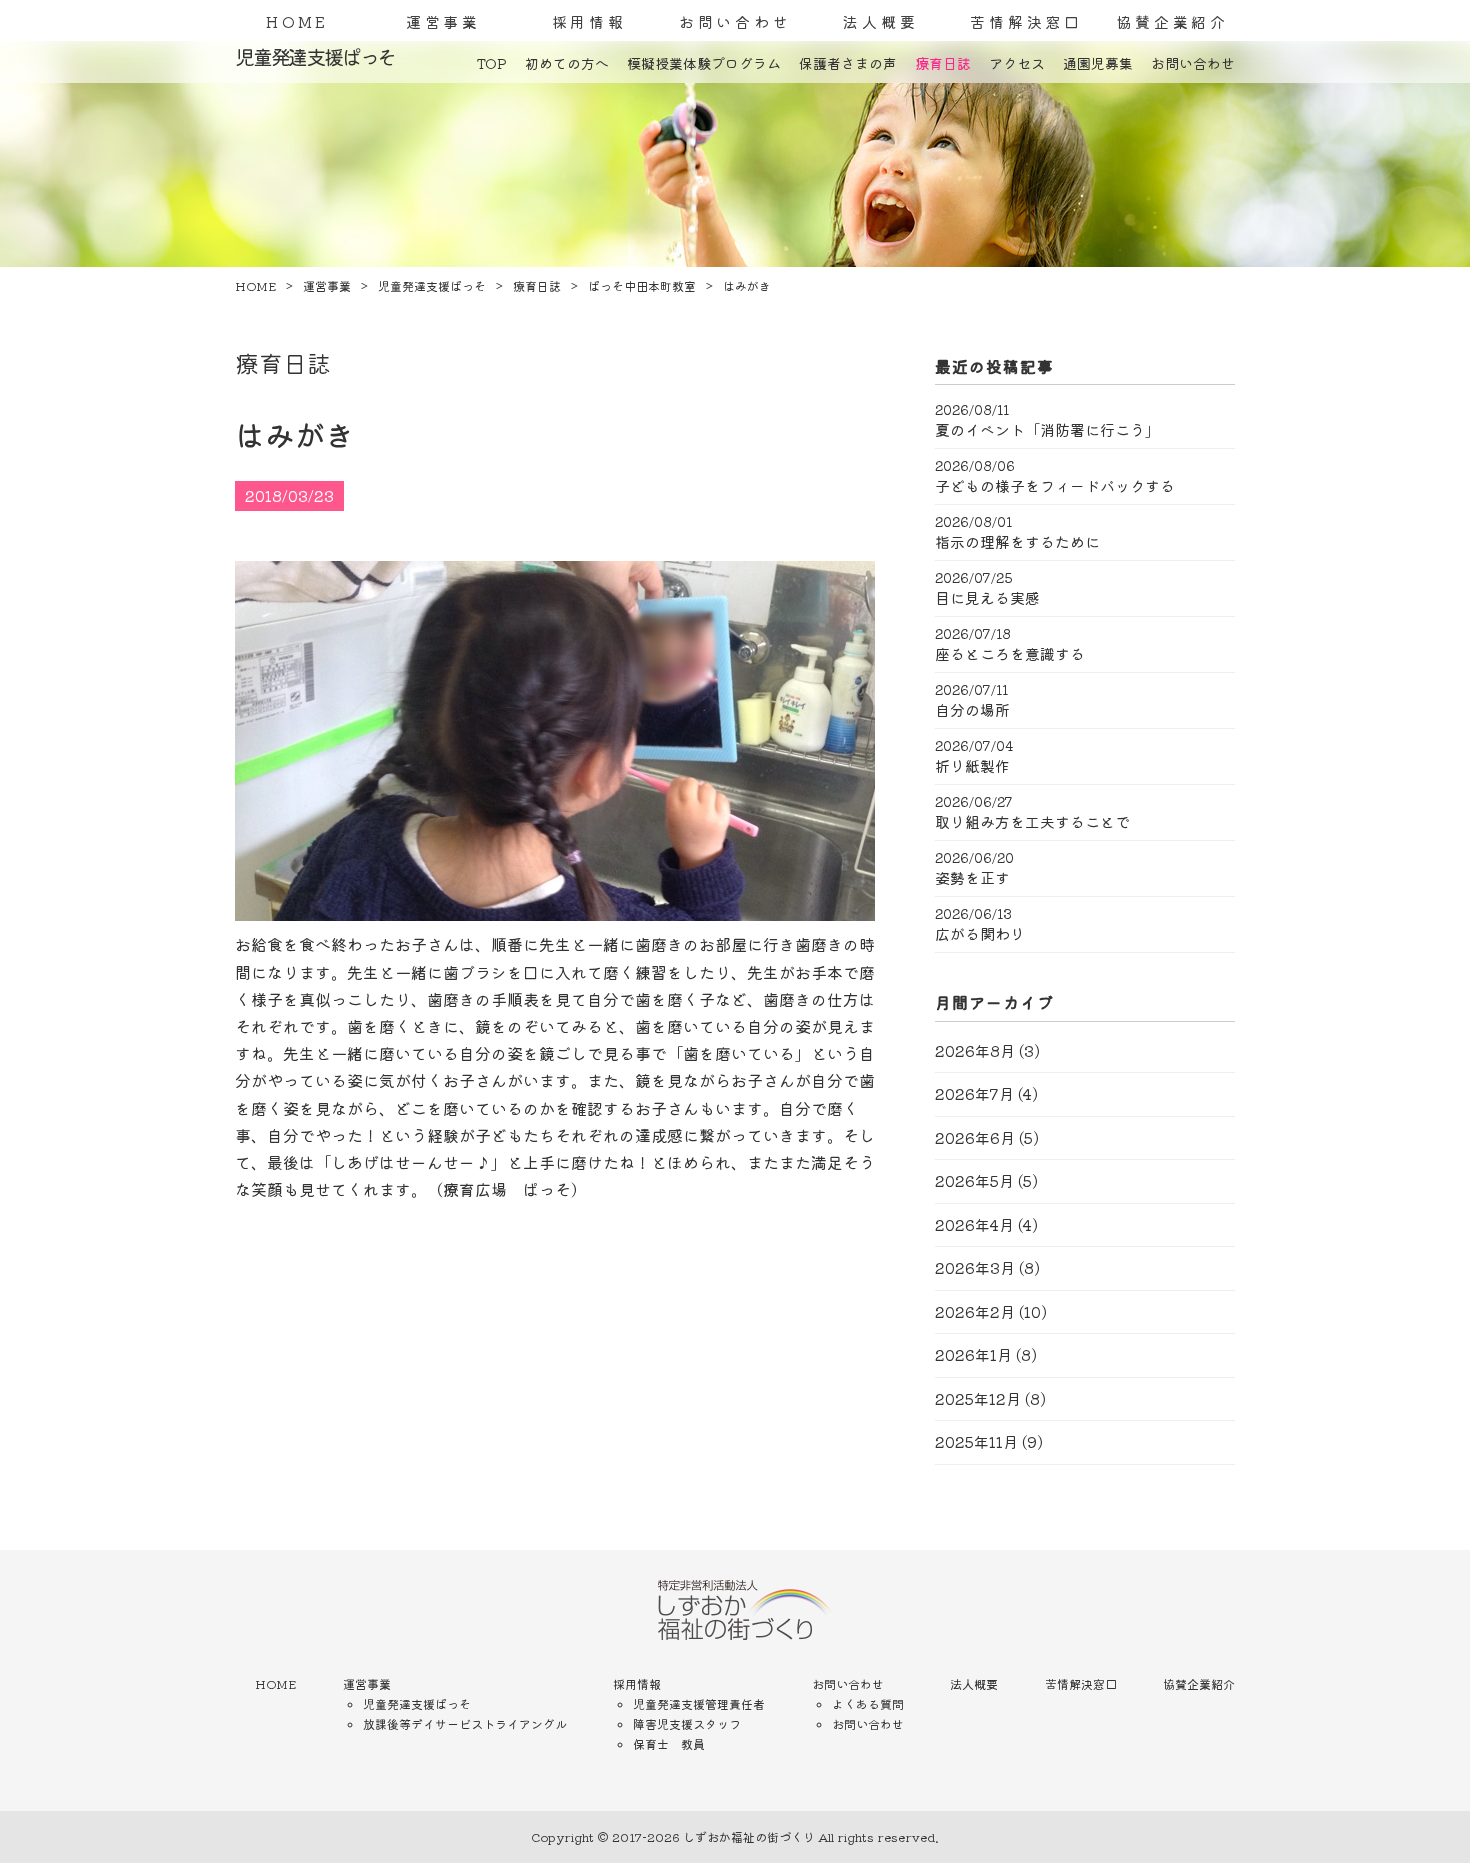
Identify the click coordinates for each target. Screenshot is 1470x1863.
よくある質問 (868, 1703)
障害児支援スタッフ (687, 1723)
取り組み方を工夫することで (1032, 822)
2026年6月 (975, 1137)
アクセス (1017, 63)
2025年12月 (978, 1398)
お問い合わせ (735, 21)
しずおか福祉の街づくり (749, 1836)
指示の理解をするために (1017, 542)
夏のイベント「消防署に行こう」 (1047, 430)
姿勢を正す (972, 878)
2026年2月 (975, 1311)
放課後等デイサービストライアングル (465, 1723)
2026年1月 (973, 1354)
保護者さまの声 (848, 63)
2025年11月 (976, 1441)
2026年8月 (975, 1050)
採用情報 (589, 21)
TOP (492, 63)
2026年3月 (975, 1267)
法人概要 (880, 21)
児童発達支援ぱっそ (417, 1703)
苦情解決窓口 (1026, 21)
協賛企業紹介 (1172, 21)
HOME (297, 21)
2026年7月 (974, 1093)
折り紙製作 (972, 766)
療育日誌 (943, 63)
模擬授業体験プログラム (704, 63)
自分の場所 (972, 710)
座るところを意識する (1010, 654)
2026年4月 (974, 1224)
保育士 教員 (669, 1743)
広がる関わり (980, 934)
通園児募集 (1098, 63)
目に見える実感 (987, 598)
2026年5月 (974, 1180)
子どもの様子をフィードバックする (1055, 486)
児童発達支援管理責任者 (699, 1703)
